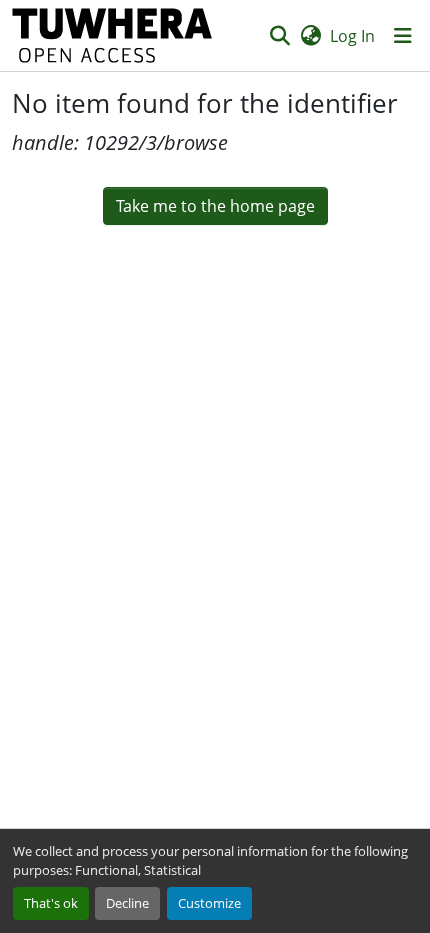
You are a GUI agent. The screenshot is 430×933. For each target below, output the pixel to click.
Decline (127, 903)
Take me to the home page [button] (215, 206)
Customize (209, 903)
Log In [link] (352, 36)
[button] (112, 35)
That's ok (51, 903)
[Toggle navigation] (403, 36)
